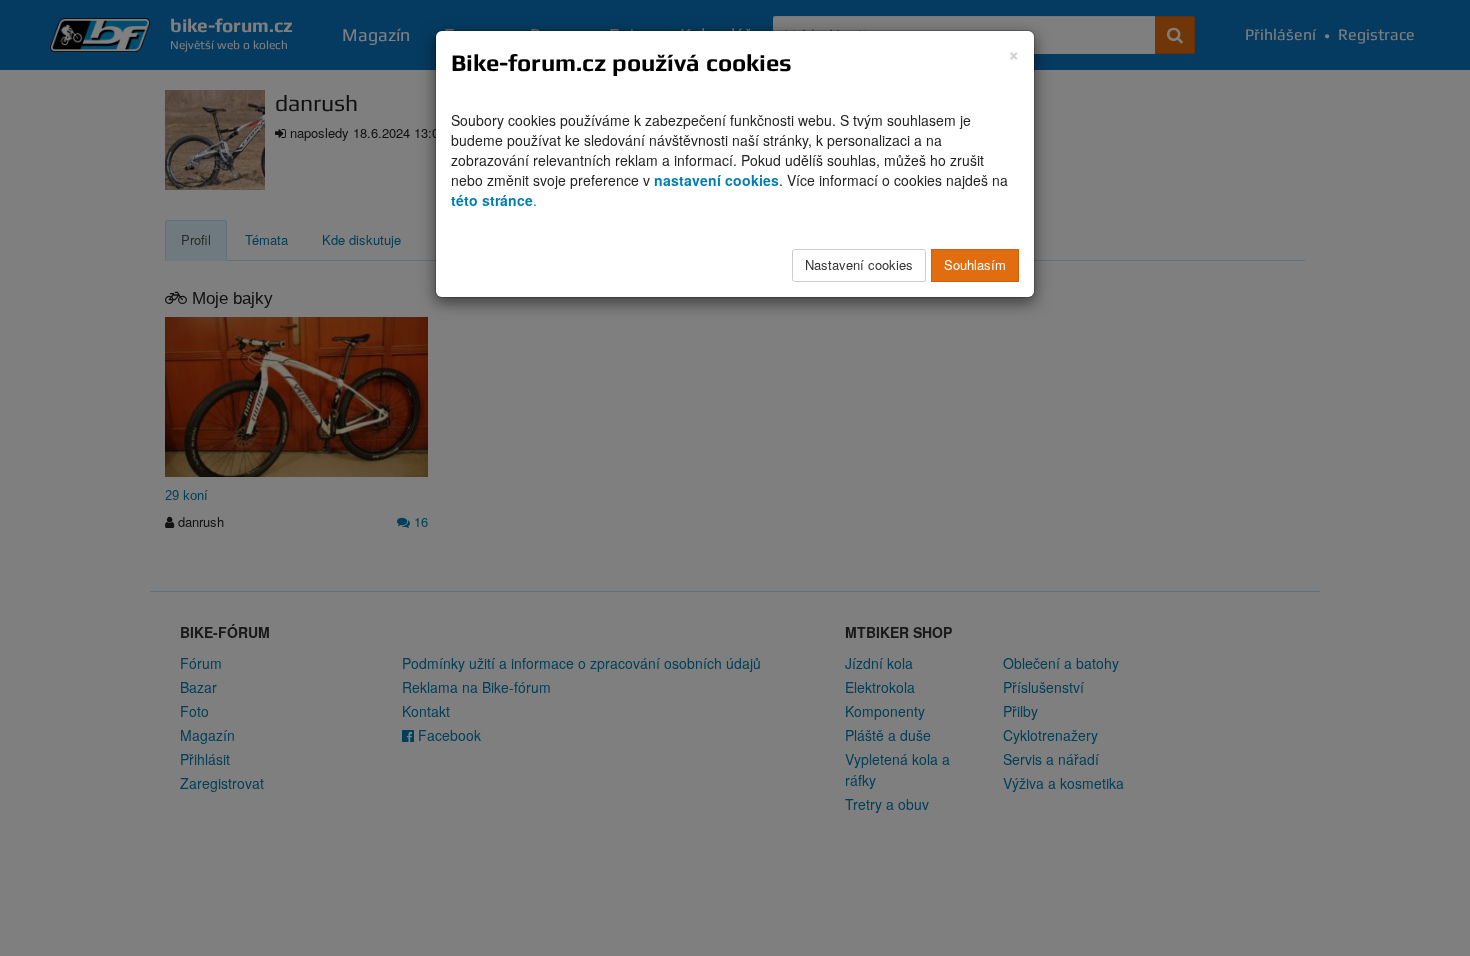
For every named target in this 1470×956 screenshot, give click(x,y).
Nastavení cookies (859, 264)
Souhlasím (975, 264)
